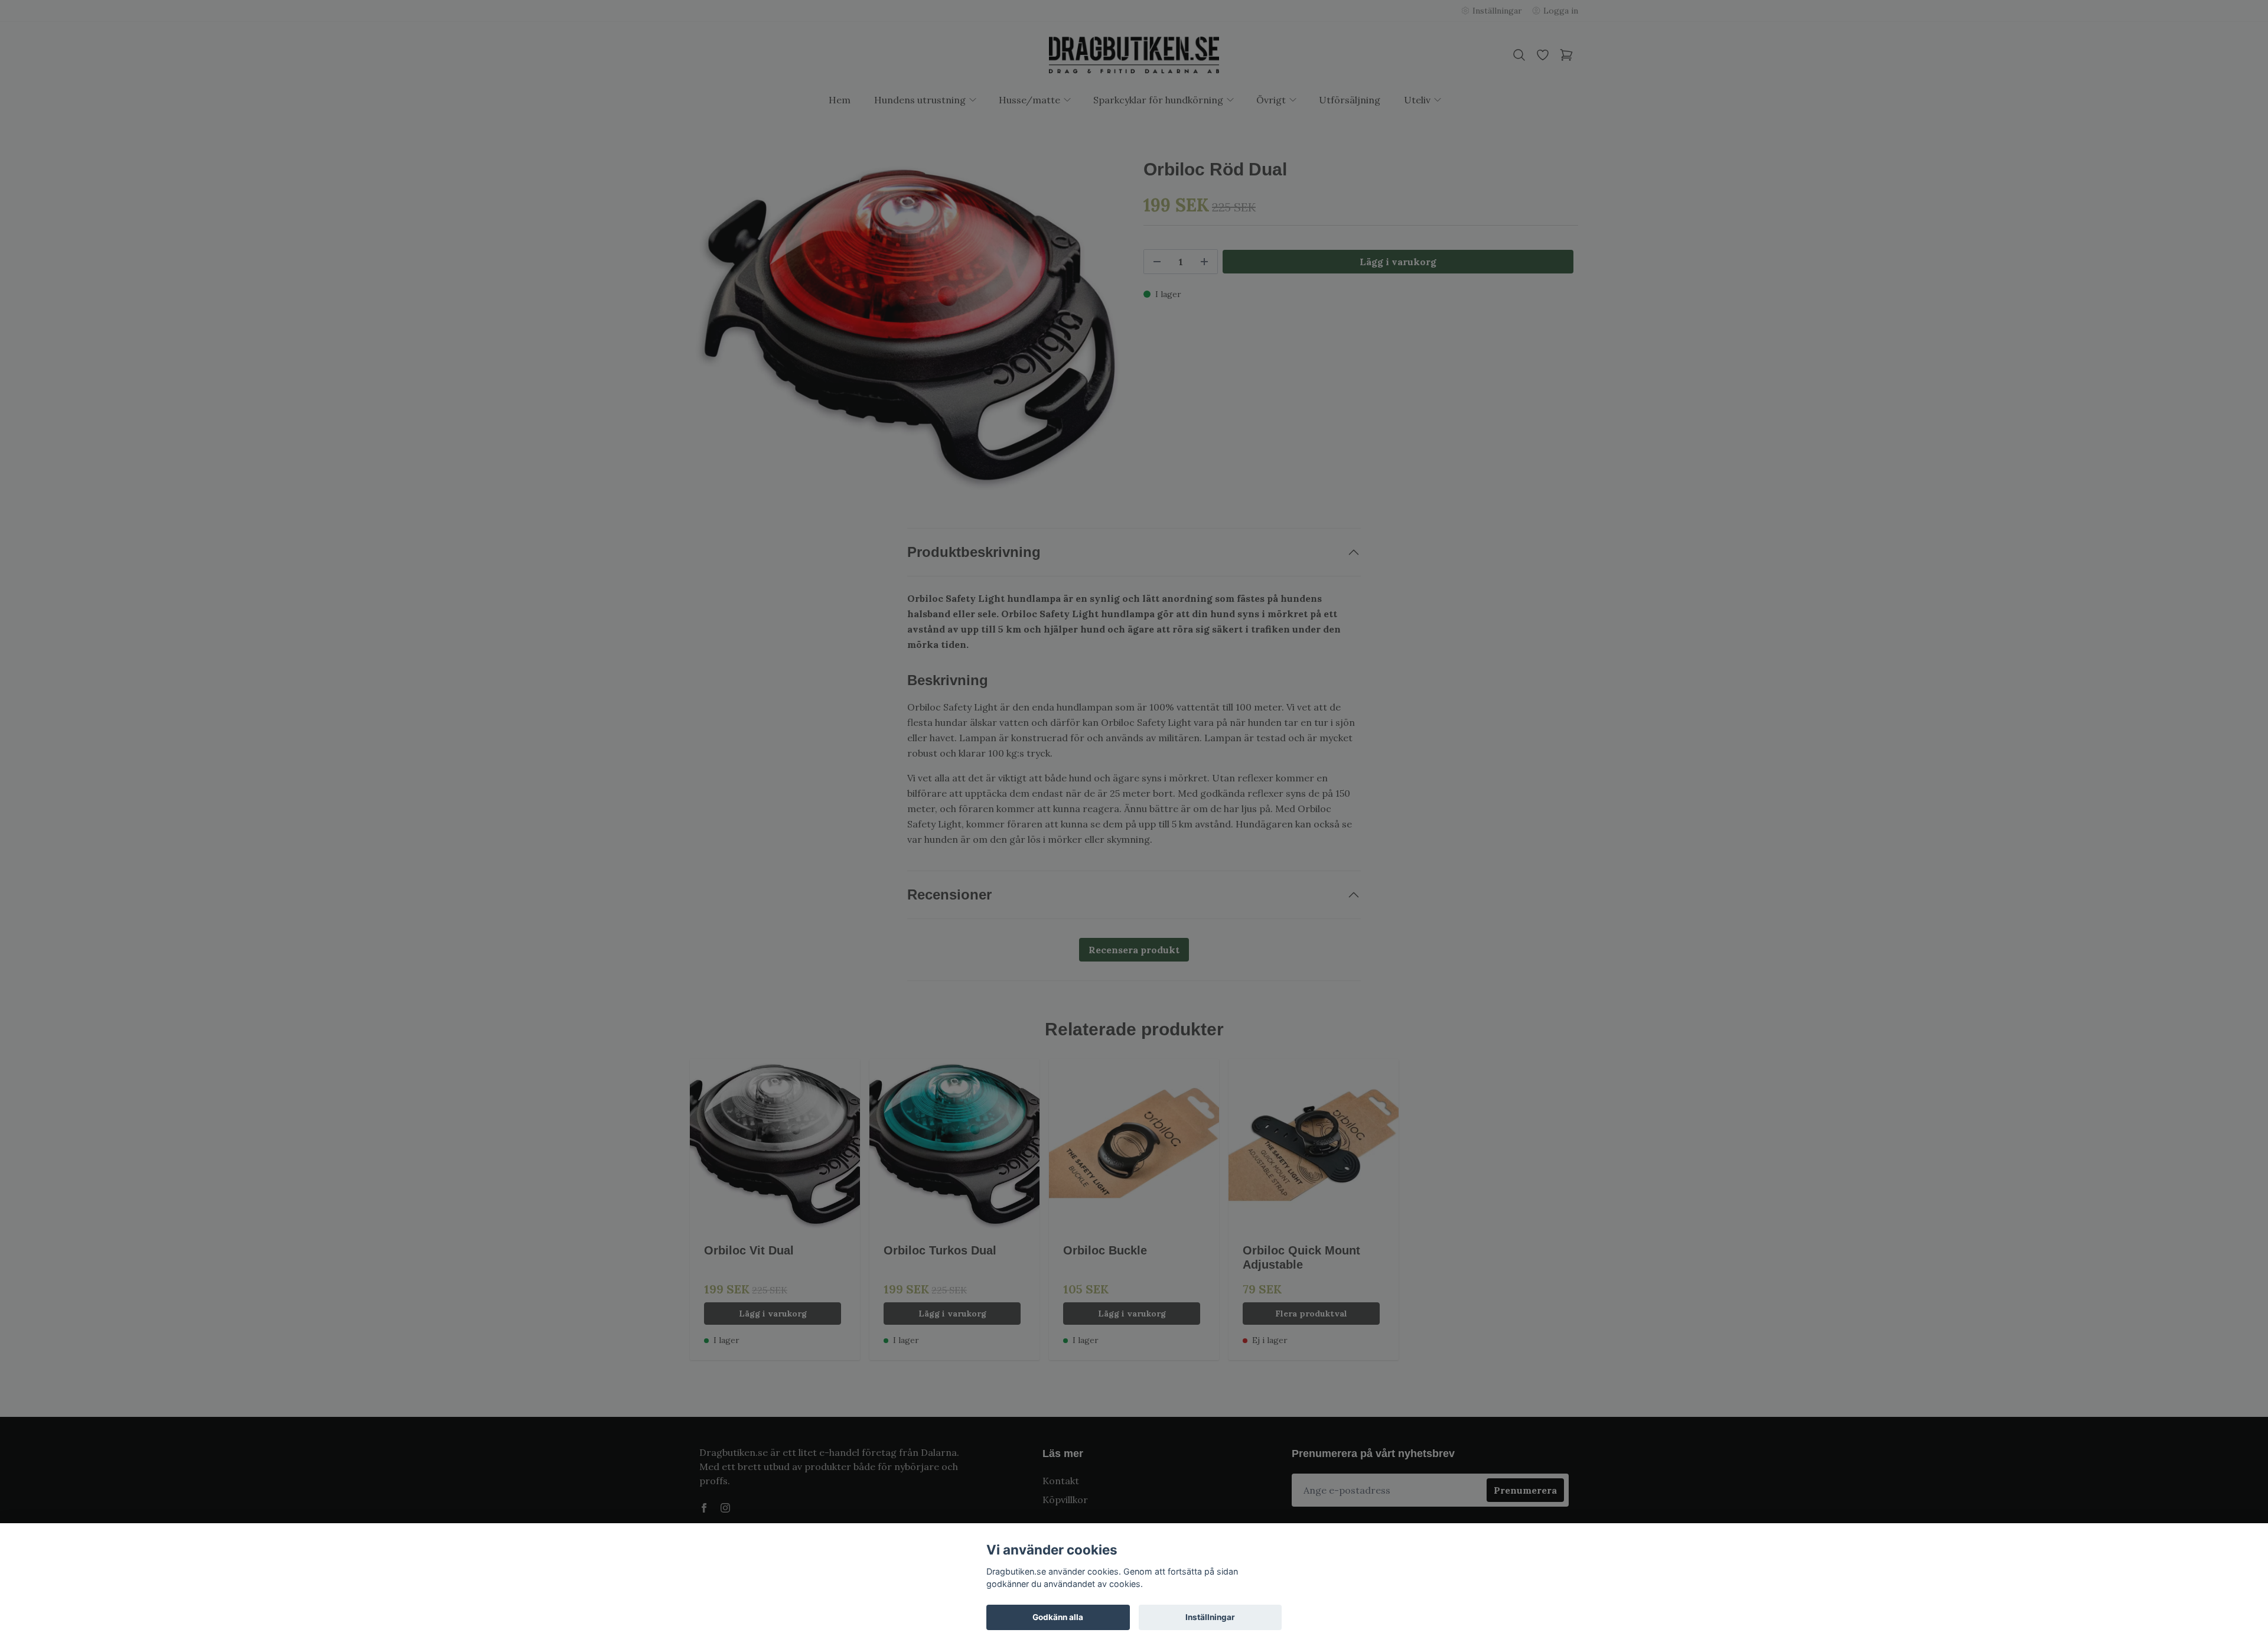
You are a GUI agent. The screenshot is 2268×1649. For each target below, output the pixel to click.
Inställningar (1210, 1617)
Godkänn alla (1058, 1617)
